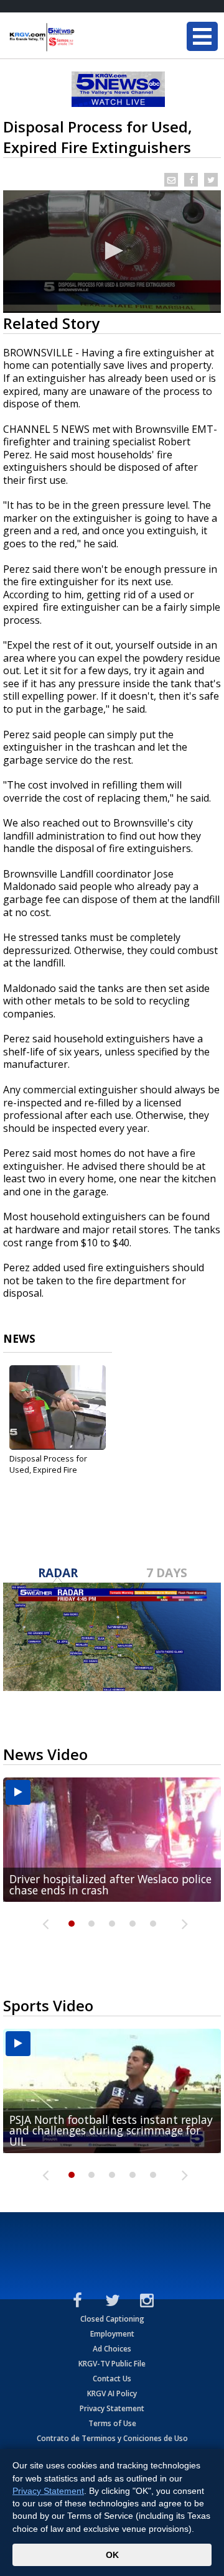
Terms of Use (112, 2423)
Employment (112, 2334)
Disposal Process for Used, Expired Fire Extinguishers (48, 1470)
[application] (112, 252)
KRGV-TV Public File (112, 2364)
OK (112, 2555)
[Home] (84, 37)
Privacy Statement (112, 2408)
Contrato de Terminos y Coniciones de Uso (112, 2438)
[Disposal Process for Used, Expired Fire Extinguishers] (58, 1407)
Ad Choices (112, 2349)
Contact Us (112, 2379)
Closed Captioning (112, 2319)
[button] (112, 251)
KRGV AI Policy (112, 2393)
